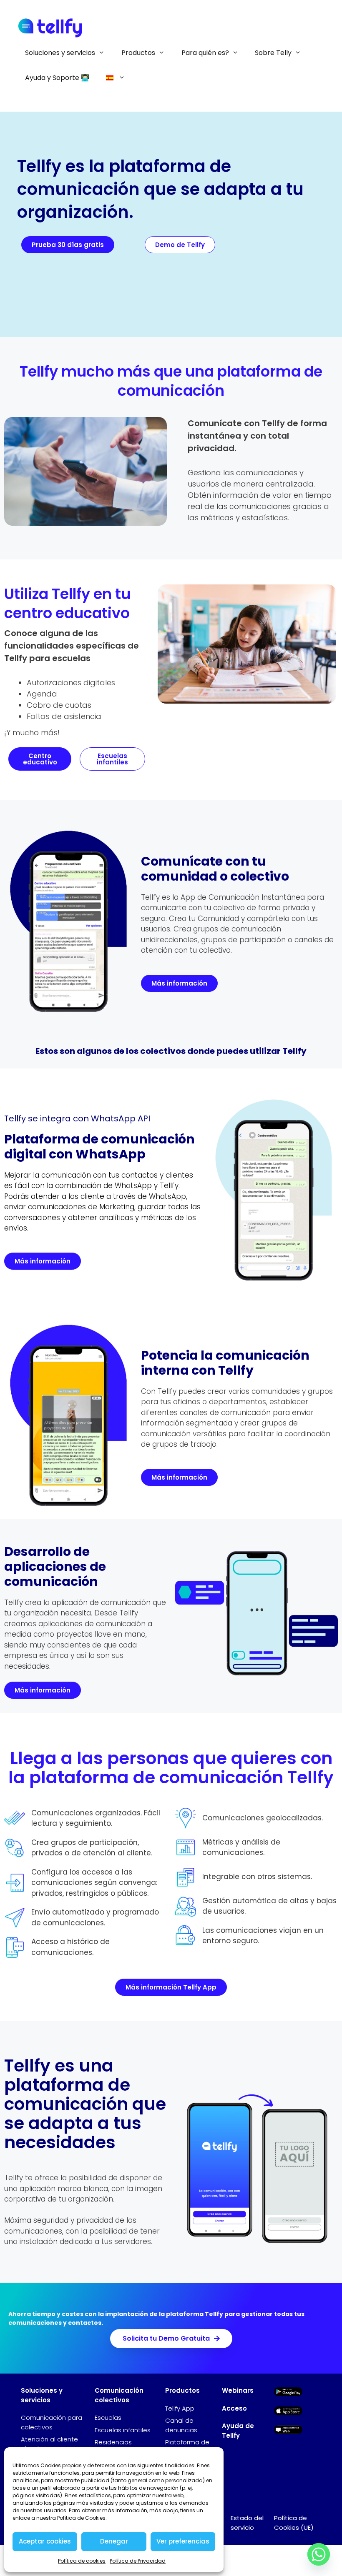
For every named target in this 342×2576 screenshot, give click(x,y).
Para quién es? (205, 53)
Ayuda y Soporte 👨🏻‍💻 (57, 78)
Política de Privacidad (138, 2561)
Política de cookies (82, 2561)
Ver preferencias (183, 2541)
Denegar (114, 2541)
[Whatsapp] (319, 2554)
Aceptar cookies (45, 2541)
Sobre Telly (273, 53)
